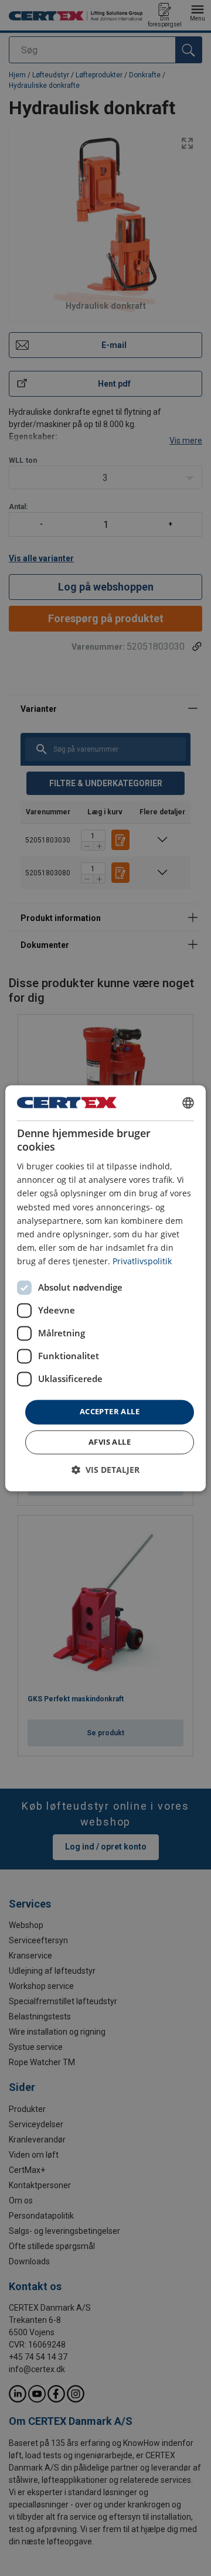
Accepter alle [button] (110, 1411)
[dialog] (105, 1288)
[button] (105, 1470)
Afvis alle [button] (110, 1442)
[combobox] (188, 1103)
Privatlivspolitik (142, 1261)
